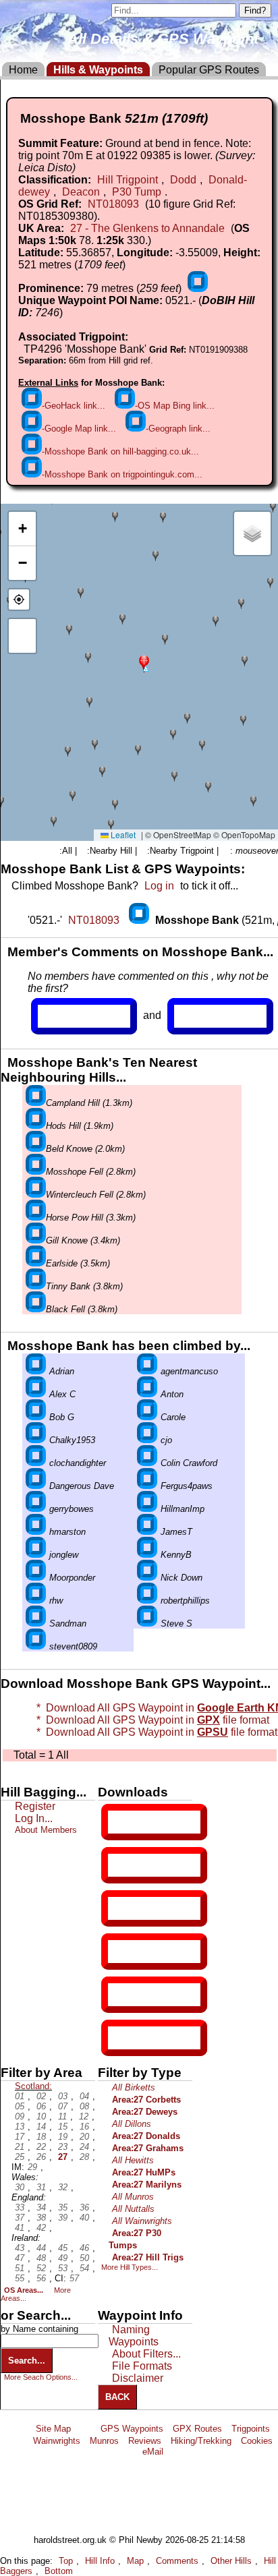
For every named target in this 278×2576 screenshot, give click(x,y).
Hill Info (100, 2561)
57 (74, 2278)
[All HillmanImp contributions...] (147, 1509)
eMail (153, 2452)
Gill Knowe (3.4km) (83, 1240)
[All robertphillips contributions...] (147, 1601)
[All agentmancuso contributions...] (147, 1371)
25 (20, 2157)
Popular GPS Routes (209, 70)
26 (41, 2157)
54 (84, 2268)
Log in (159, 886)
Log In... (202, 1016)
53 (63, 2268)
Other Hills (231, 2561)
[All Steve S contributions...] (147, 1623)
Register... (71, 1016)
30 (20, 2187)
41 (20, 2228)
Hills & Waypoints (98, 70)
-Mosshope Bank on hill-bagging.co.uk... (120, 451)
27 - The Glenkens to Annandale (147, 228)
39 (63, 2218)
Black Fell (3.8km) (82, 1309)
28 (84, 2157)
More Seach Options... (41, 2377)
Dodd (183, 180)
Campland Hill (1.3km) (89, 1103)
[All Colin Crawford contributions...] (147, 1463)
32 (63, 2187)
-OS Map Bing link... (175, 406)
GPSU (122, 1908)
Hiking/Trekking (201, 2441)
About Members (46, 1830)
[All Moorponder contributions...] (36, 1578)
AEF (119, 1995)
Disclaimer (138, 2378)
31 (41, 2187)
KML (119, 1952)
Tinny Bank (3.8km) (84, 1286)
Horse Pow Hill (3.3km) (91, 1218)
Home (23, 70)
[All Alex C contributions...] (36, 1394)
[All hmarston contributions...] (36, 1532)
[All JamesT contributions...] (147, 1532)
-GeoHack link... (74, 406)
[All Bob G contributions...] (36, 1417)
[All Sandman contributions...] (36, 1623)
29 (32, 2167)
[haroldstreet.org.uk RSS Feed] (86, 2429)
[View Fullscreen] (22, 636)
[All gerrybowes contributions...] (36, 1509)
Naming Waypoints (134, 2336)
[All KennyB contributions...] (147, 1555)
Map (135, 2561)
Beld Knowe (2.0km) (85, 1149)
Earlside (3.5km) (78, 1263)
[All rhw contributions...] (36, 1601)
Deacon (81, 192)
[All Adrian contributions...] (36, 1371)
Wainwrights (57, 2441)
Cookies (257, 2441)
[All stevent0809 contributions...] (36, 1646)
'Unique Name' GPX (151, 1865)
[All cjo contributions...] (147, 1440)
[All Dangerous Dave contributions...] (36, 1486)
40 (84, 2218)
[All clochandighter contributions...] (36, 1463)
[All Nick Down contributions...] (147, 1578)
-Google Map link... (79, 429)
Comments (177, 2561)
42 (41, 2228)
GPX (119, 1822)
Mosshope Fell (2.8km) (91, 1172)
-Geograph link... (178, 429)
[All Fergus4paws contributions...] (147, 1486)
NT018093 (113, 204)
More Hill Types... (130, 2267)
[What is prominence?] (198, 288)
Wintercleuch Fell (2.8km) (96, 1195)
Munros (104, 2441)
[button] (144, 663)
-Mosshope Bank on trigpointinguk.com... (122, 474)
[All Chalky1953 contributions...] (36, 1440)
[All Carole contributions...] (147, 1417)
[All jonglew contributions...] (36, 1555)
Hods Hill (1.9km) (80, 1126)
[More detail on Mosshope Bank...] (140, 920)
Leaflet (122, 835)
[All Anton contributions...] (147, 1394)
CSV (119, 2038)
